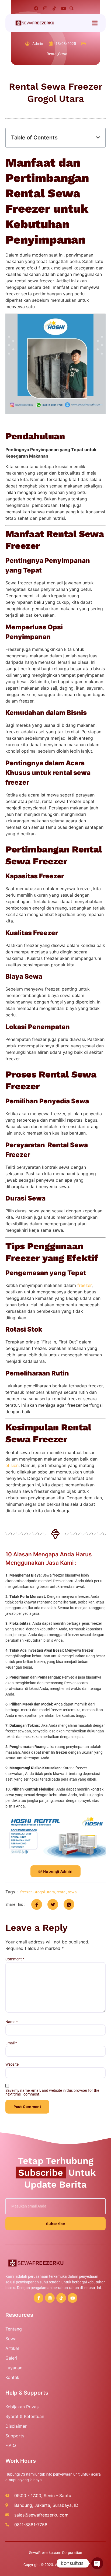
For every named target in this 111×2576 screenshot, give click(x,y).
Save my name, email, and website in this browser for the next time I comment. (52, 2092)
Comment (15, 1959)
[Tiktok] (54, 8)
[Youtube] (64, 8)
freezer (84, 1285)
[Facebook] (36, 8)
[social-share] (37, 1904)
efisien (12, 1465)
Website (12, 2064)
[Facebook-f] (39, 2298)
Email (11, 2043)
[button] (71, 8)
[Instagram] (45, 8)
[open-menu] (95, 23)
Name (12, 2022)
